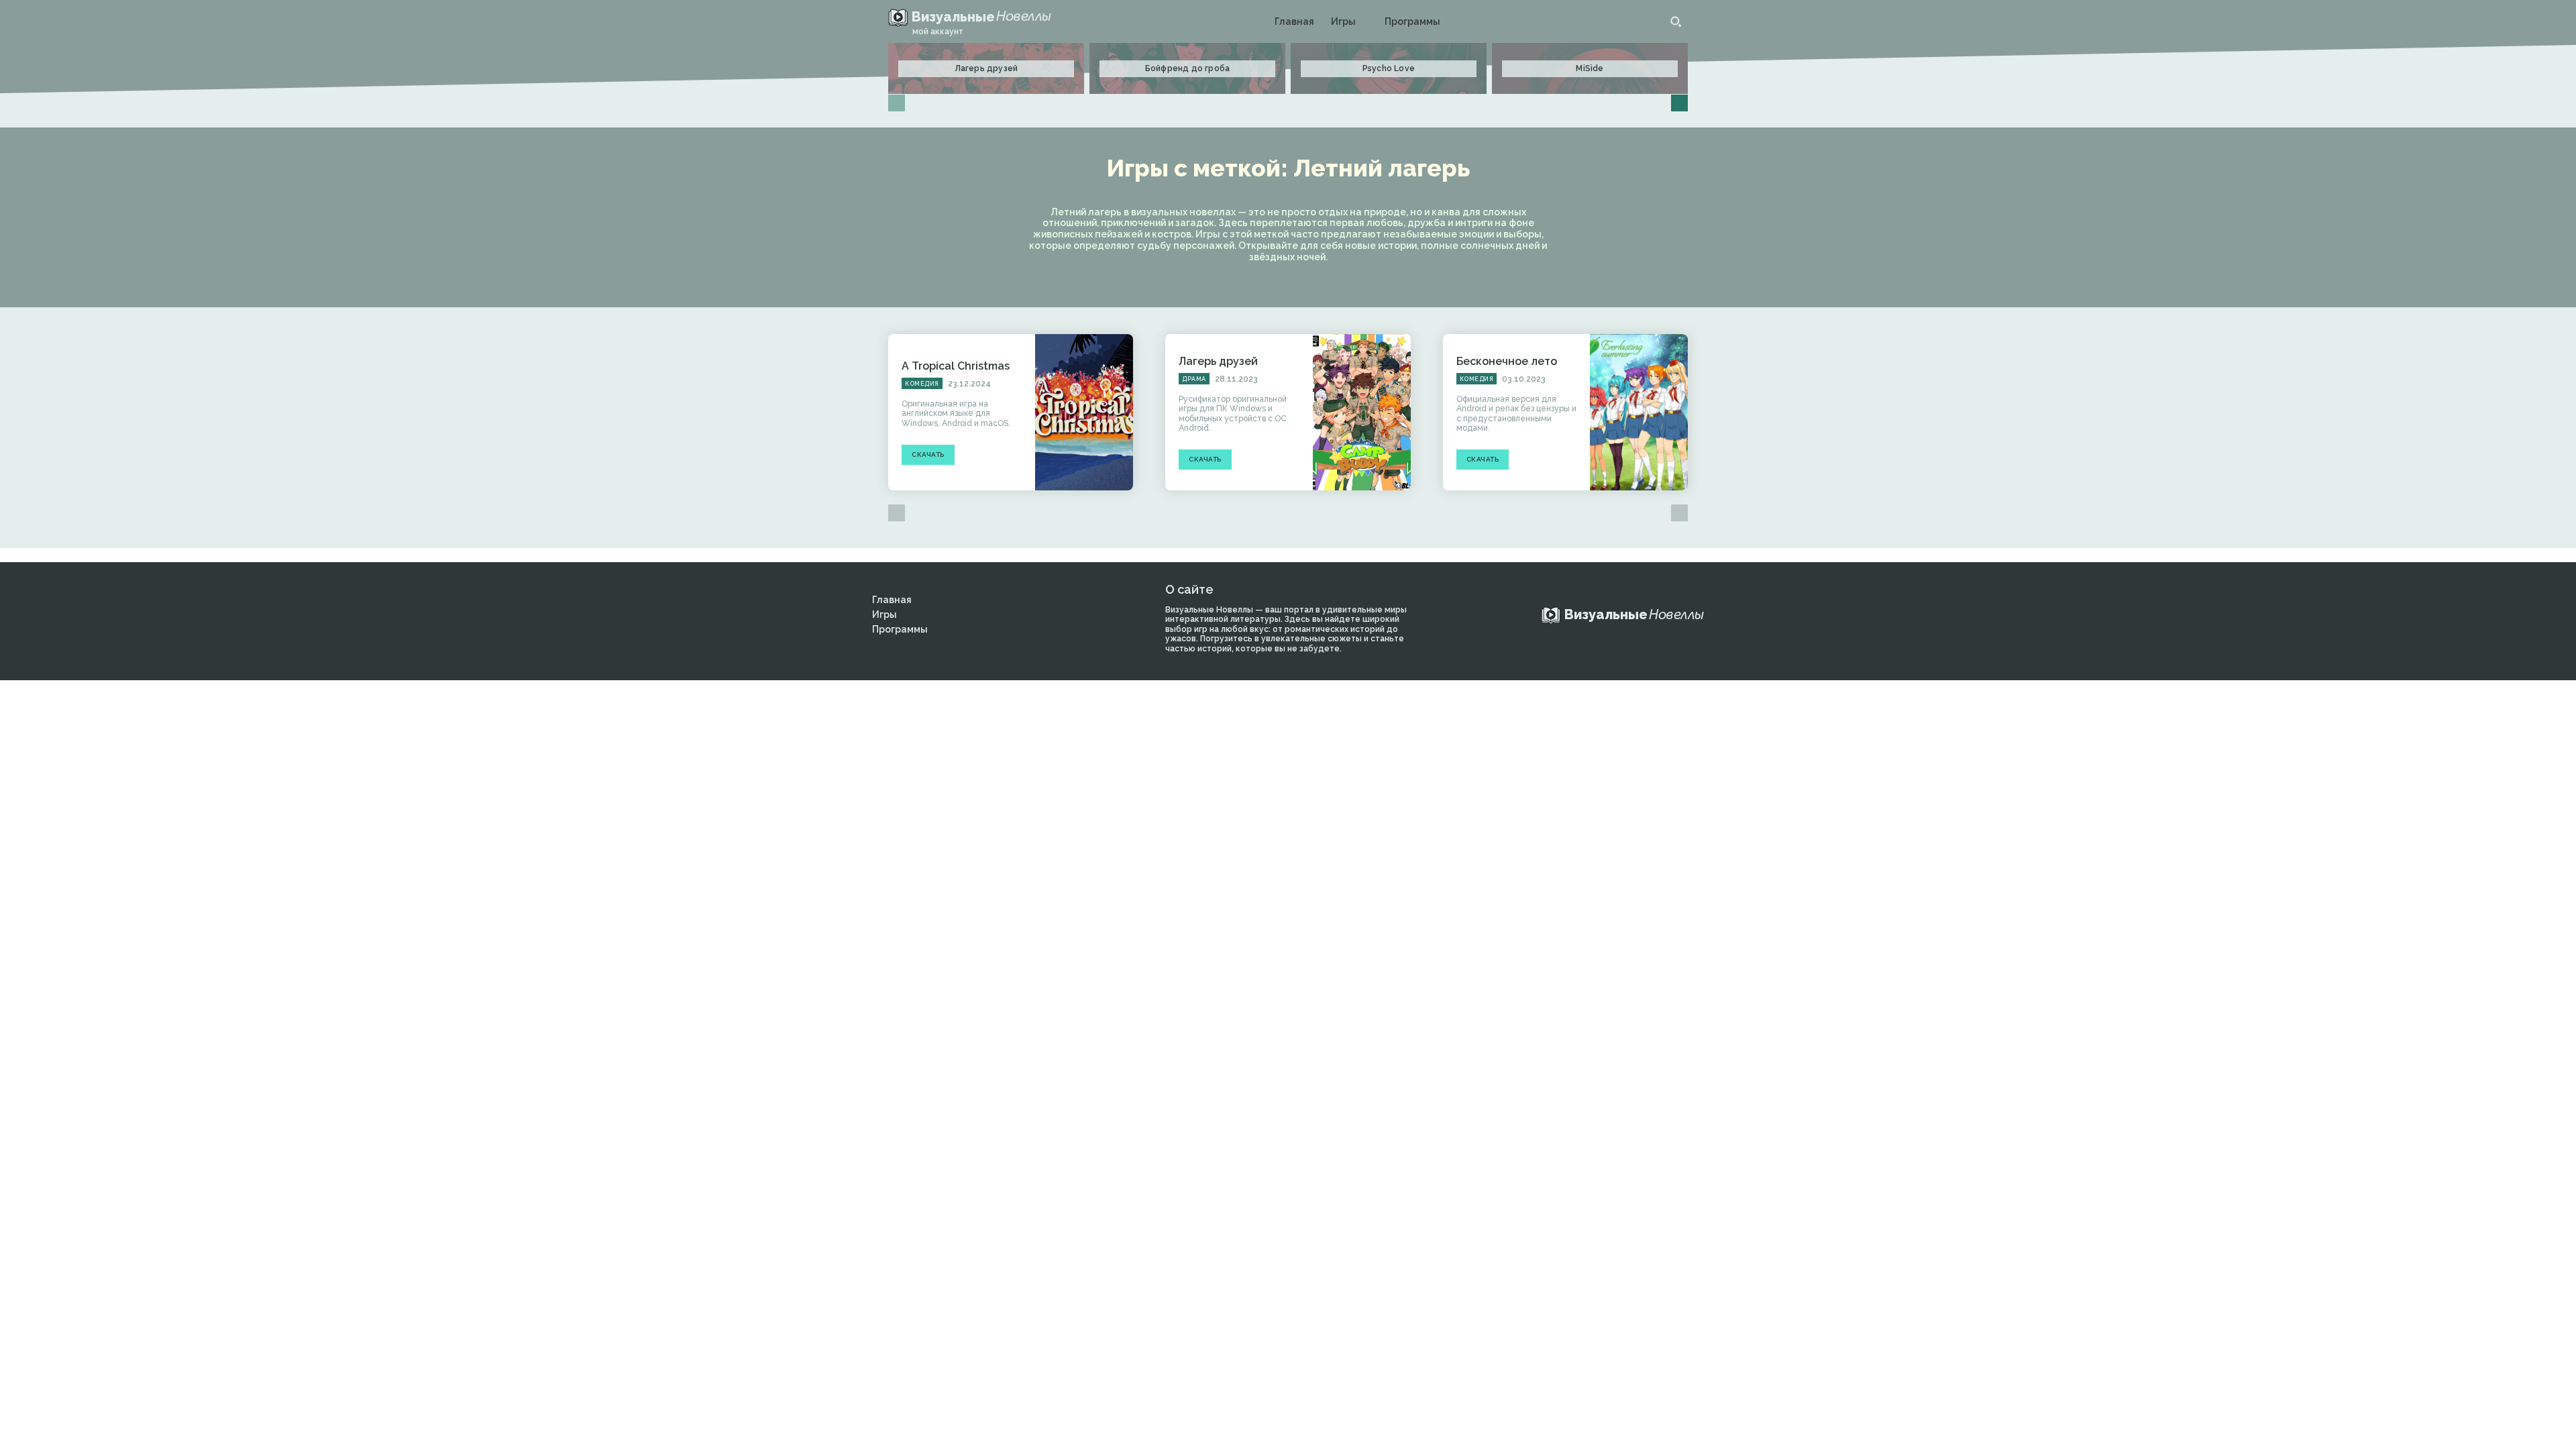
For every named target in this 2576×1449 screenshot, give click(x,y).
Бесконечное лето (1507, 361)
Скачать (928, 454)
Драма (1194, 379)
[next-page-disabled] (1679, 513)
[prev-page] (897, 103)
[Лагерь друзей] (1362, 413)
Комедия (922, 384)
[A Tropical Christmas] (1084, 413)
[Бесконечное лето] (1639, 413)
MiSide (1590, 68)
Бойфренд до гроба (1187, 68)
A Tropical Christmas (956, 366)
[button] (1676, 21)
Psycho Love (1389, 68)
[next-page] (1679, 103)
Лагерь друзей (986, 68)
